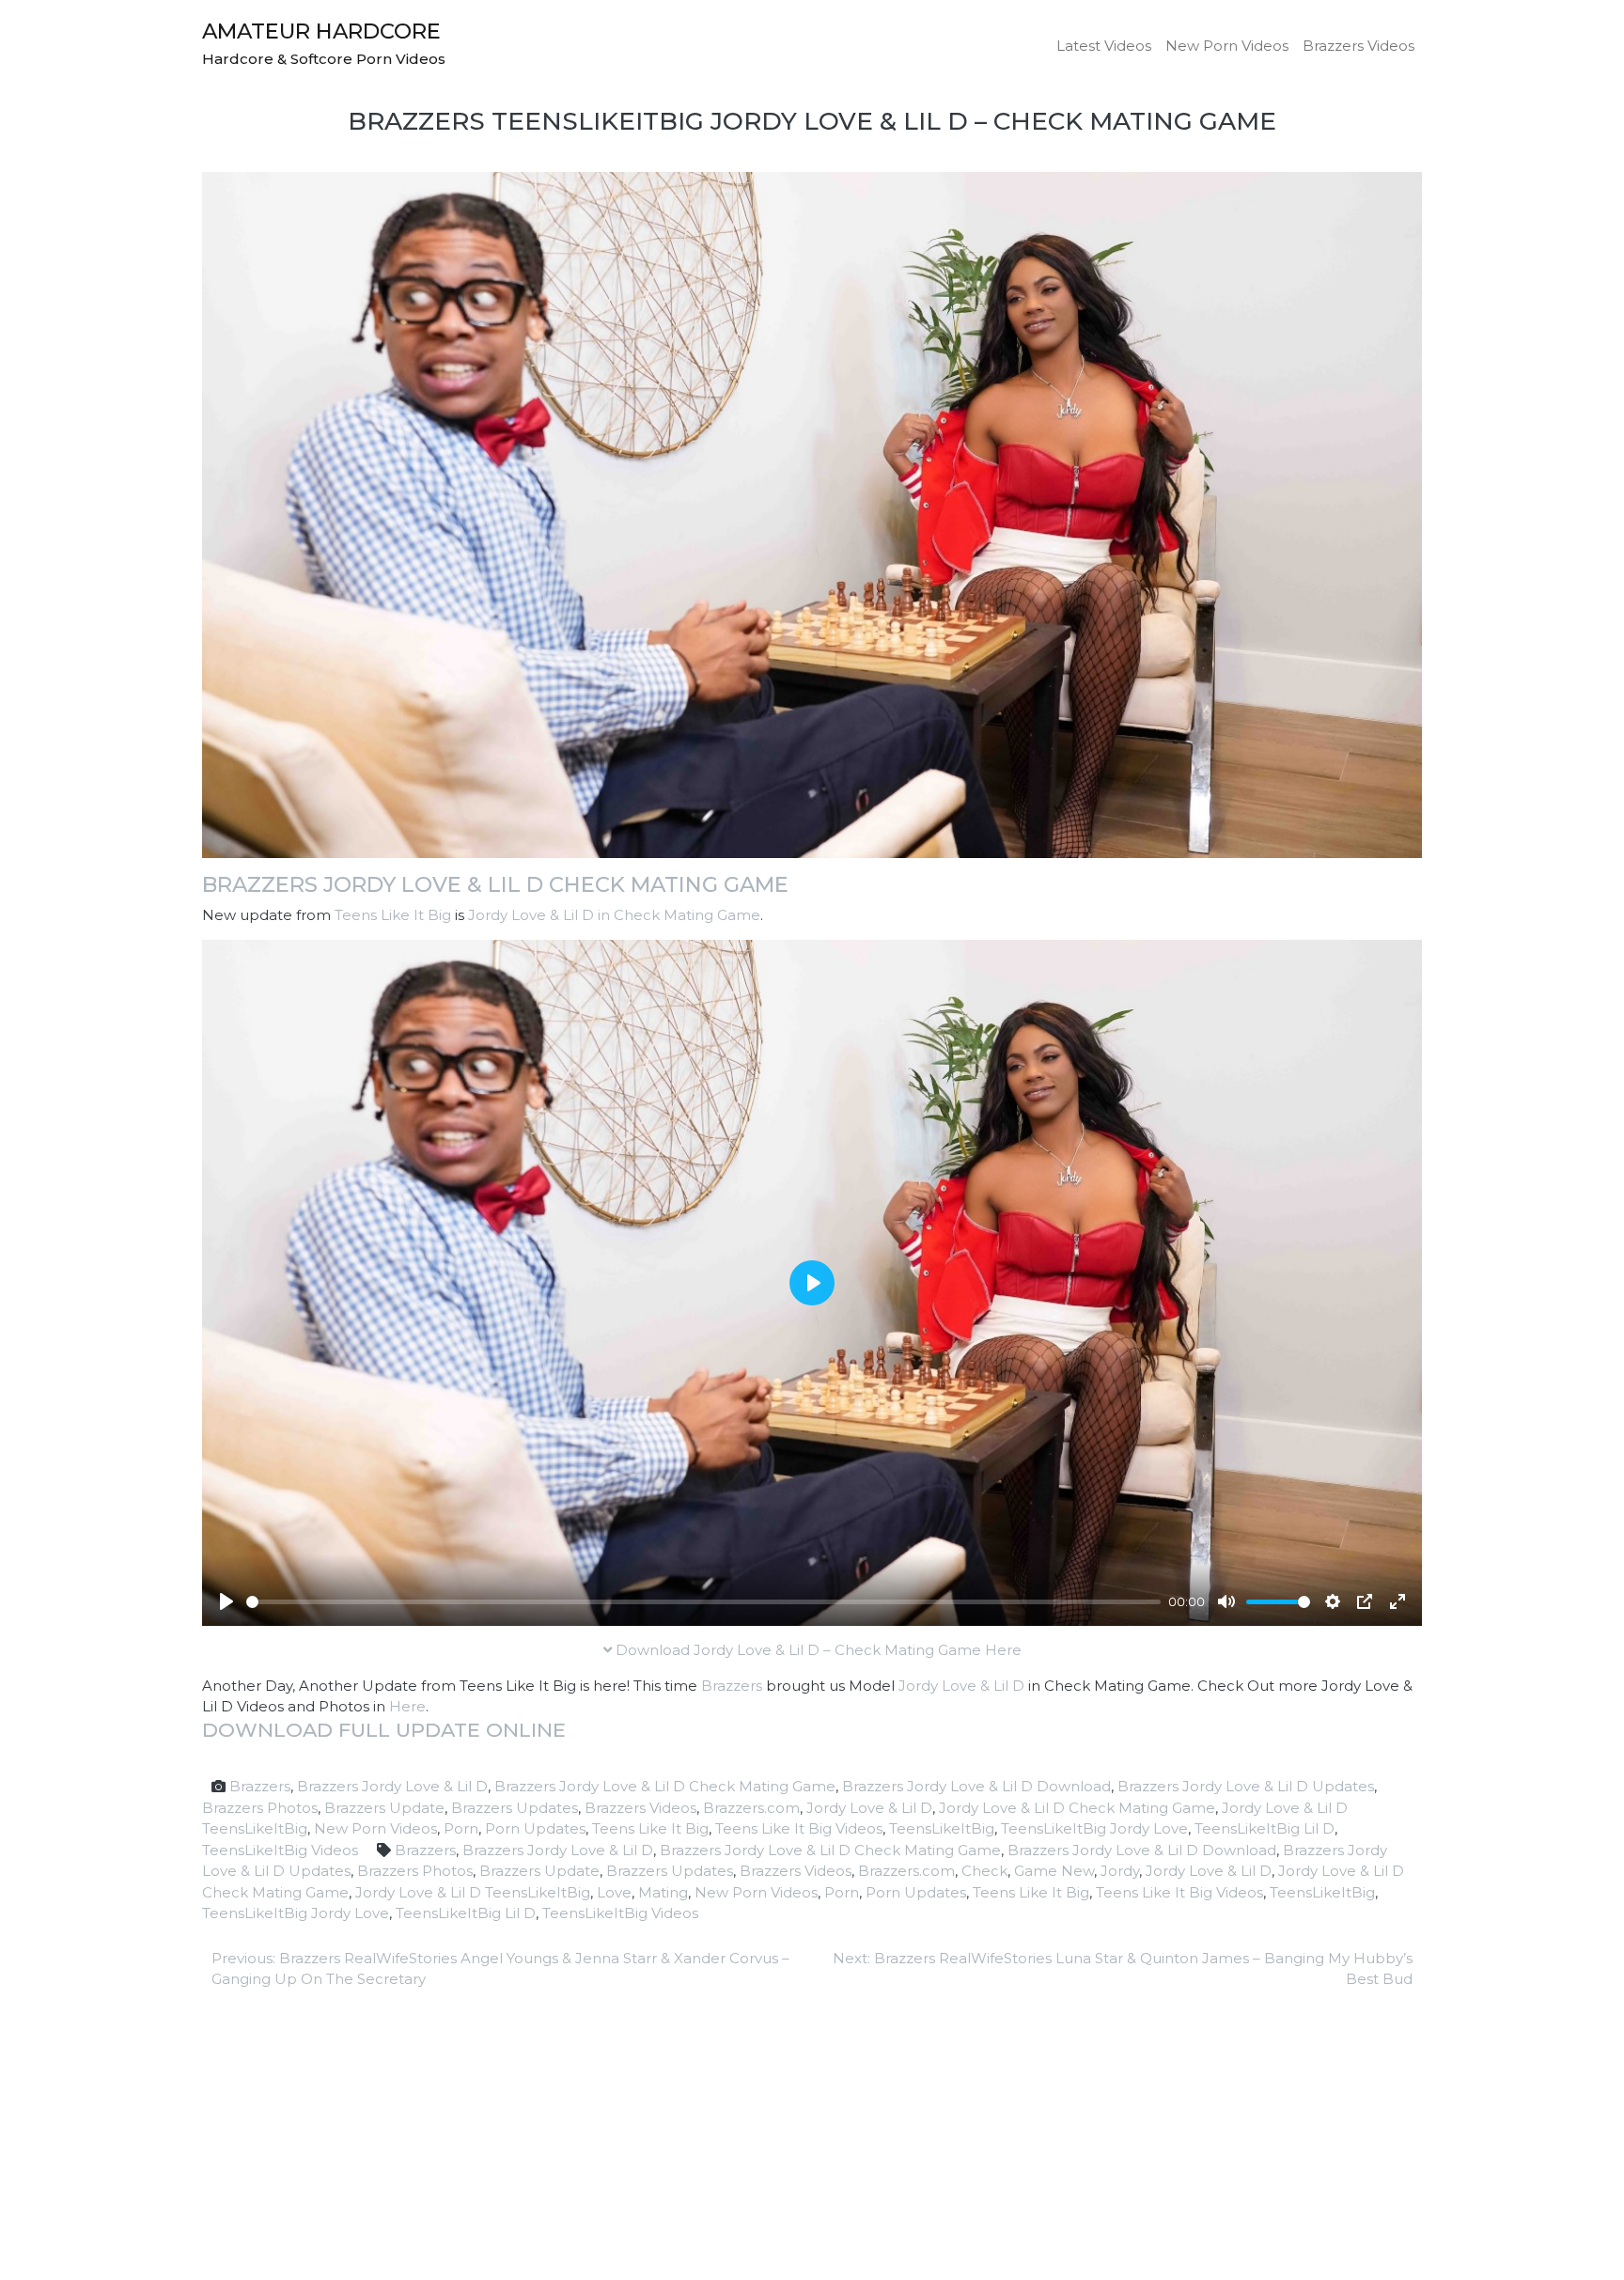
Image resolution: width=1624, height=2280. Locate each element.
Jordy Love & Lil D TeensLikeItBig (473, 1892)
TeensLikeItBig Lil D (1265, 1828)
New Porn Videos (1227, 46)
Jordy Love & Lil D (961, 1686)
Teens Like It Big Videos (799, 1828)
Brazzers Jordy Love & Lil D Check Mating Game (495, 884)
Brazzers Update (384, 1808)
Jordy (1120, 1871)
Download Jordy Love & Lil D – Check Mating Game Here (817, 1650)
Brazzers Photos (260, 1808)
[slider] (703, 1602)
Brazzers (732, 1686)
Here (407, 1706)
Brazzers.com (751, 1808)
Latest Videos (1104, 46)
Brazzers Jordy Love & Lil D (392, 1786)
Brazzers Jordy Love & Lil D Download (976, 1786)
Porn (461, 1828)
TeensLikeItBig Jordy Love (1094, 1828)
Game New (1054, 1871)
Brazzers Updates (515, 1808)
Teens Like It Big (393, 915)
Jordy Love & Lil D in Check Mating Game (614, 915)
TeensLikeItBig (942, 1828)
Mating (663, 1892)
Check (984, 1871)
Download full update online (384, 1730)
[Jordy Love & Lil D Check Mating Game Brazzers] (812, 514)
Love (614, 1892)
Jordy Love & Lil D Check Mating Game (1077, 1808)
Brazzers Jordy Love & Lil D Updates (1246, 1786)
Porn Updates (535, 1828)
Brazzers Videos (1359, 46)
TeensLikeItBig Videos (280, 1850)
